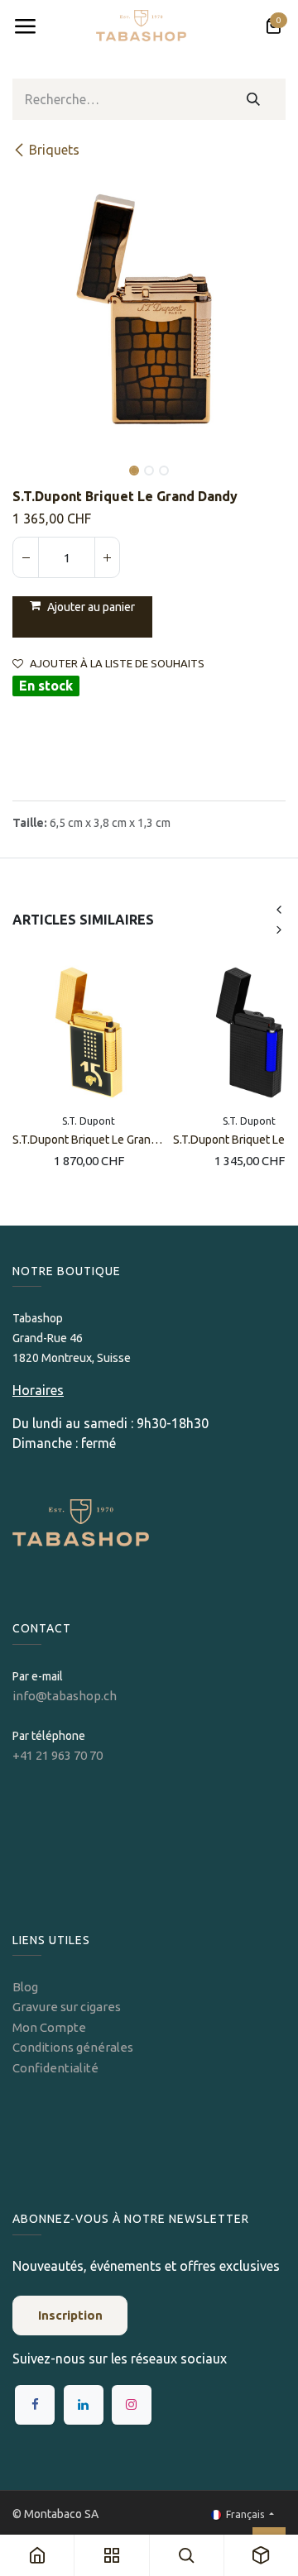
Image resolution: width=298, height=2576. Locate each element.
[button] (26, 459)
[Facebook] (35, 2405)
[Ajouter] (107, 557)
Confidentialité (55, 2068)
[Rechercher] (254, 99)
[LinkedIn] (84, 2405)
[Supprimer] (26, 557)
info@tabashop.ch (66, 1696)
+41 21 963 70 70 (58, 1755)
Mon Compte (49, 2027)
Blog (25, 1987)
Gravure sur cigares (67, 2007)
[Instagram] (132, 2405)
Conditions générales (73, 2047)
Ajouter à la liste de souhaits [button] (117, 664)
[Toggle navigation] (25, 26)
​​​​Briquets (54, 150)
